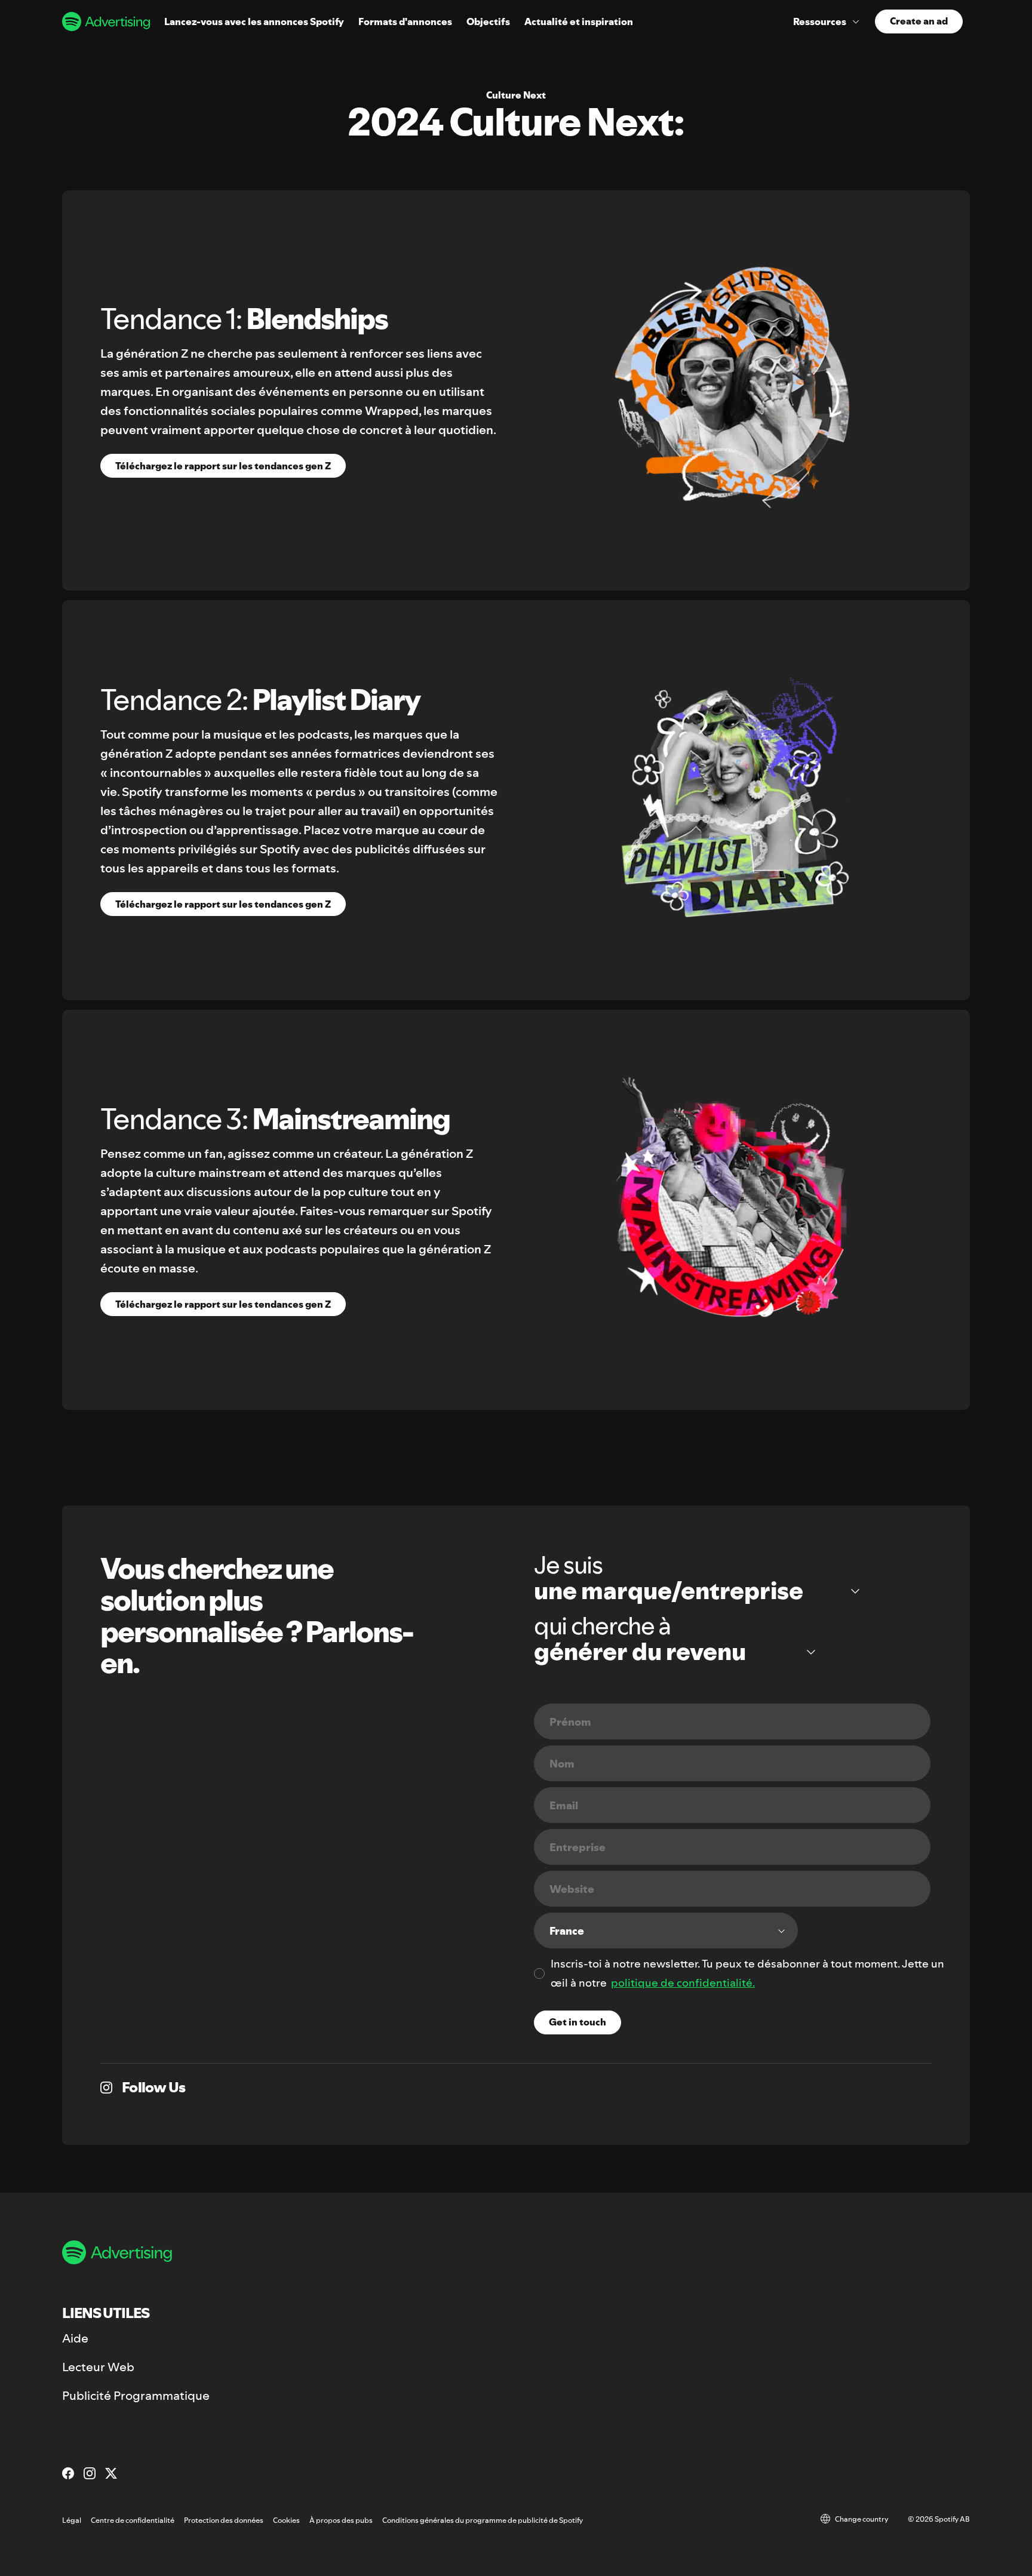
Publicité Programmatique (136, 2396)
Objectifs (488, 21)
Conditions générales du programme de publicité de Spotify (483, 2520)
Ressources (820, 21)
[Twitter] (111, 2473)
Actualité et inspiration (579, 21)
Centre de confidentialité (133, 2520)
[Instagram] (90, 2473)
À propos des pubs (341, 2520)
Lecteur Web (98, 2367)
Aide (75, 2338)
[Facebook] (68, 2473)
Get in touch (578, 2022)
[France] (666, 1931)
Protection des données (224, 2520)
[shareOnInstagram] (106, 2088)
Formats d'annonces (405, 21)
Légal (72, 2520)
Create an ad (919, 21)
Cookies (286, 2520)
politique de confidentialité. (683, 1983)
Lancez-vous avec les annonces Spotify (254, 21)
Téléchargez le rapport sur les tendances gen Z (223, 466)
